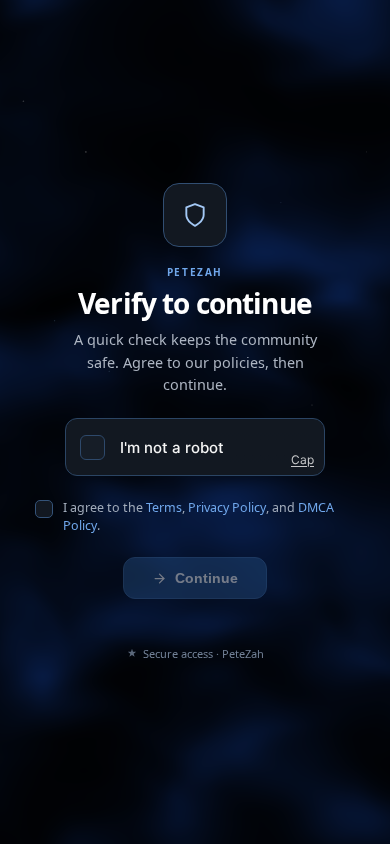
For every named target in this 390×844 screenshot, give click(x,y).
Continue (206, 578)
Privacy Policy (227, 507)
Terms (164, 507)
